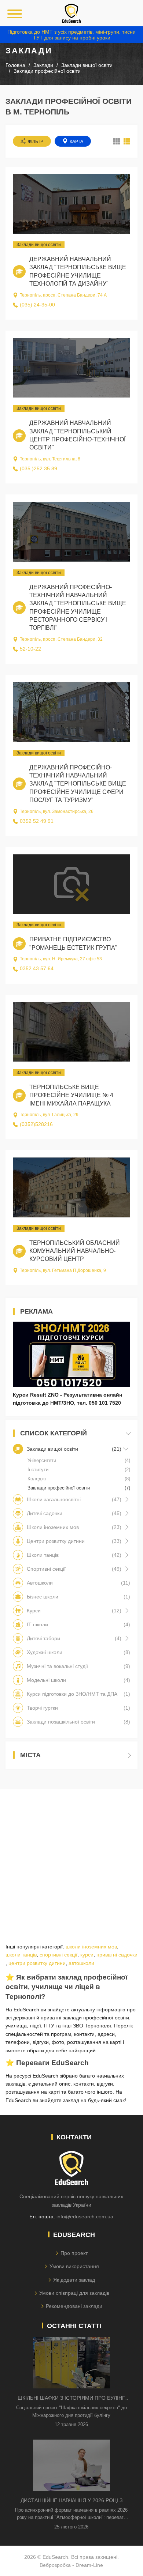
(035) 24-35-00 (37, 305)
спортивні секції (58, 1955)
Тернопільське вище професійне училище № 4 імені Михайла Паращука (71, 1095)
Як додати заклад (74, 2280)
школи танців (21, 1955)
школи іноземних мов (91, 1947)
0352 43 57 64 (37, 968)
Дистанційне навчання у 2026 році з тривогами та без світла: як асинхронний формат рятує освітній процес (71, 2501)
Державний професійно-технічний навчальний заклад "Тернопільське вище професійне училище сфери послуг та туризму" (78, 784)
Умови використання (74, 2266)
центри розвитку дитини (37, 1963)
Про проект (74, 2253)
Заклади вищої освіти (39, 245)
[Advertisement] (71, 1860)
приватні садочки (117, 1955)
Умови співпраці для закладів (74, 2293)
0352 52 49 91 (37, 821)
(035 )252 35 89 (38, 468)
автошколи (81, 1963)
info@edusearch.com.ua (85, 2217)
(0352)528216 (36, 1124)
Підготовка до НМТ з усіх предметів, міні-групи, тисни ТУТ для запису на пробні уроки (71, 35)
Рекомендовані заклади (74, 2306)
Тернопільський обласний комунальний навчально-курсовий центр (75, 1251)
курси (87, 1955)
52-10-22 (30, 649)
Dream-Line (89, 2565)
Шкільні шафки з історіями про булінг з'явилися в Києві (71, 2398)
